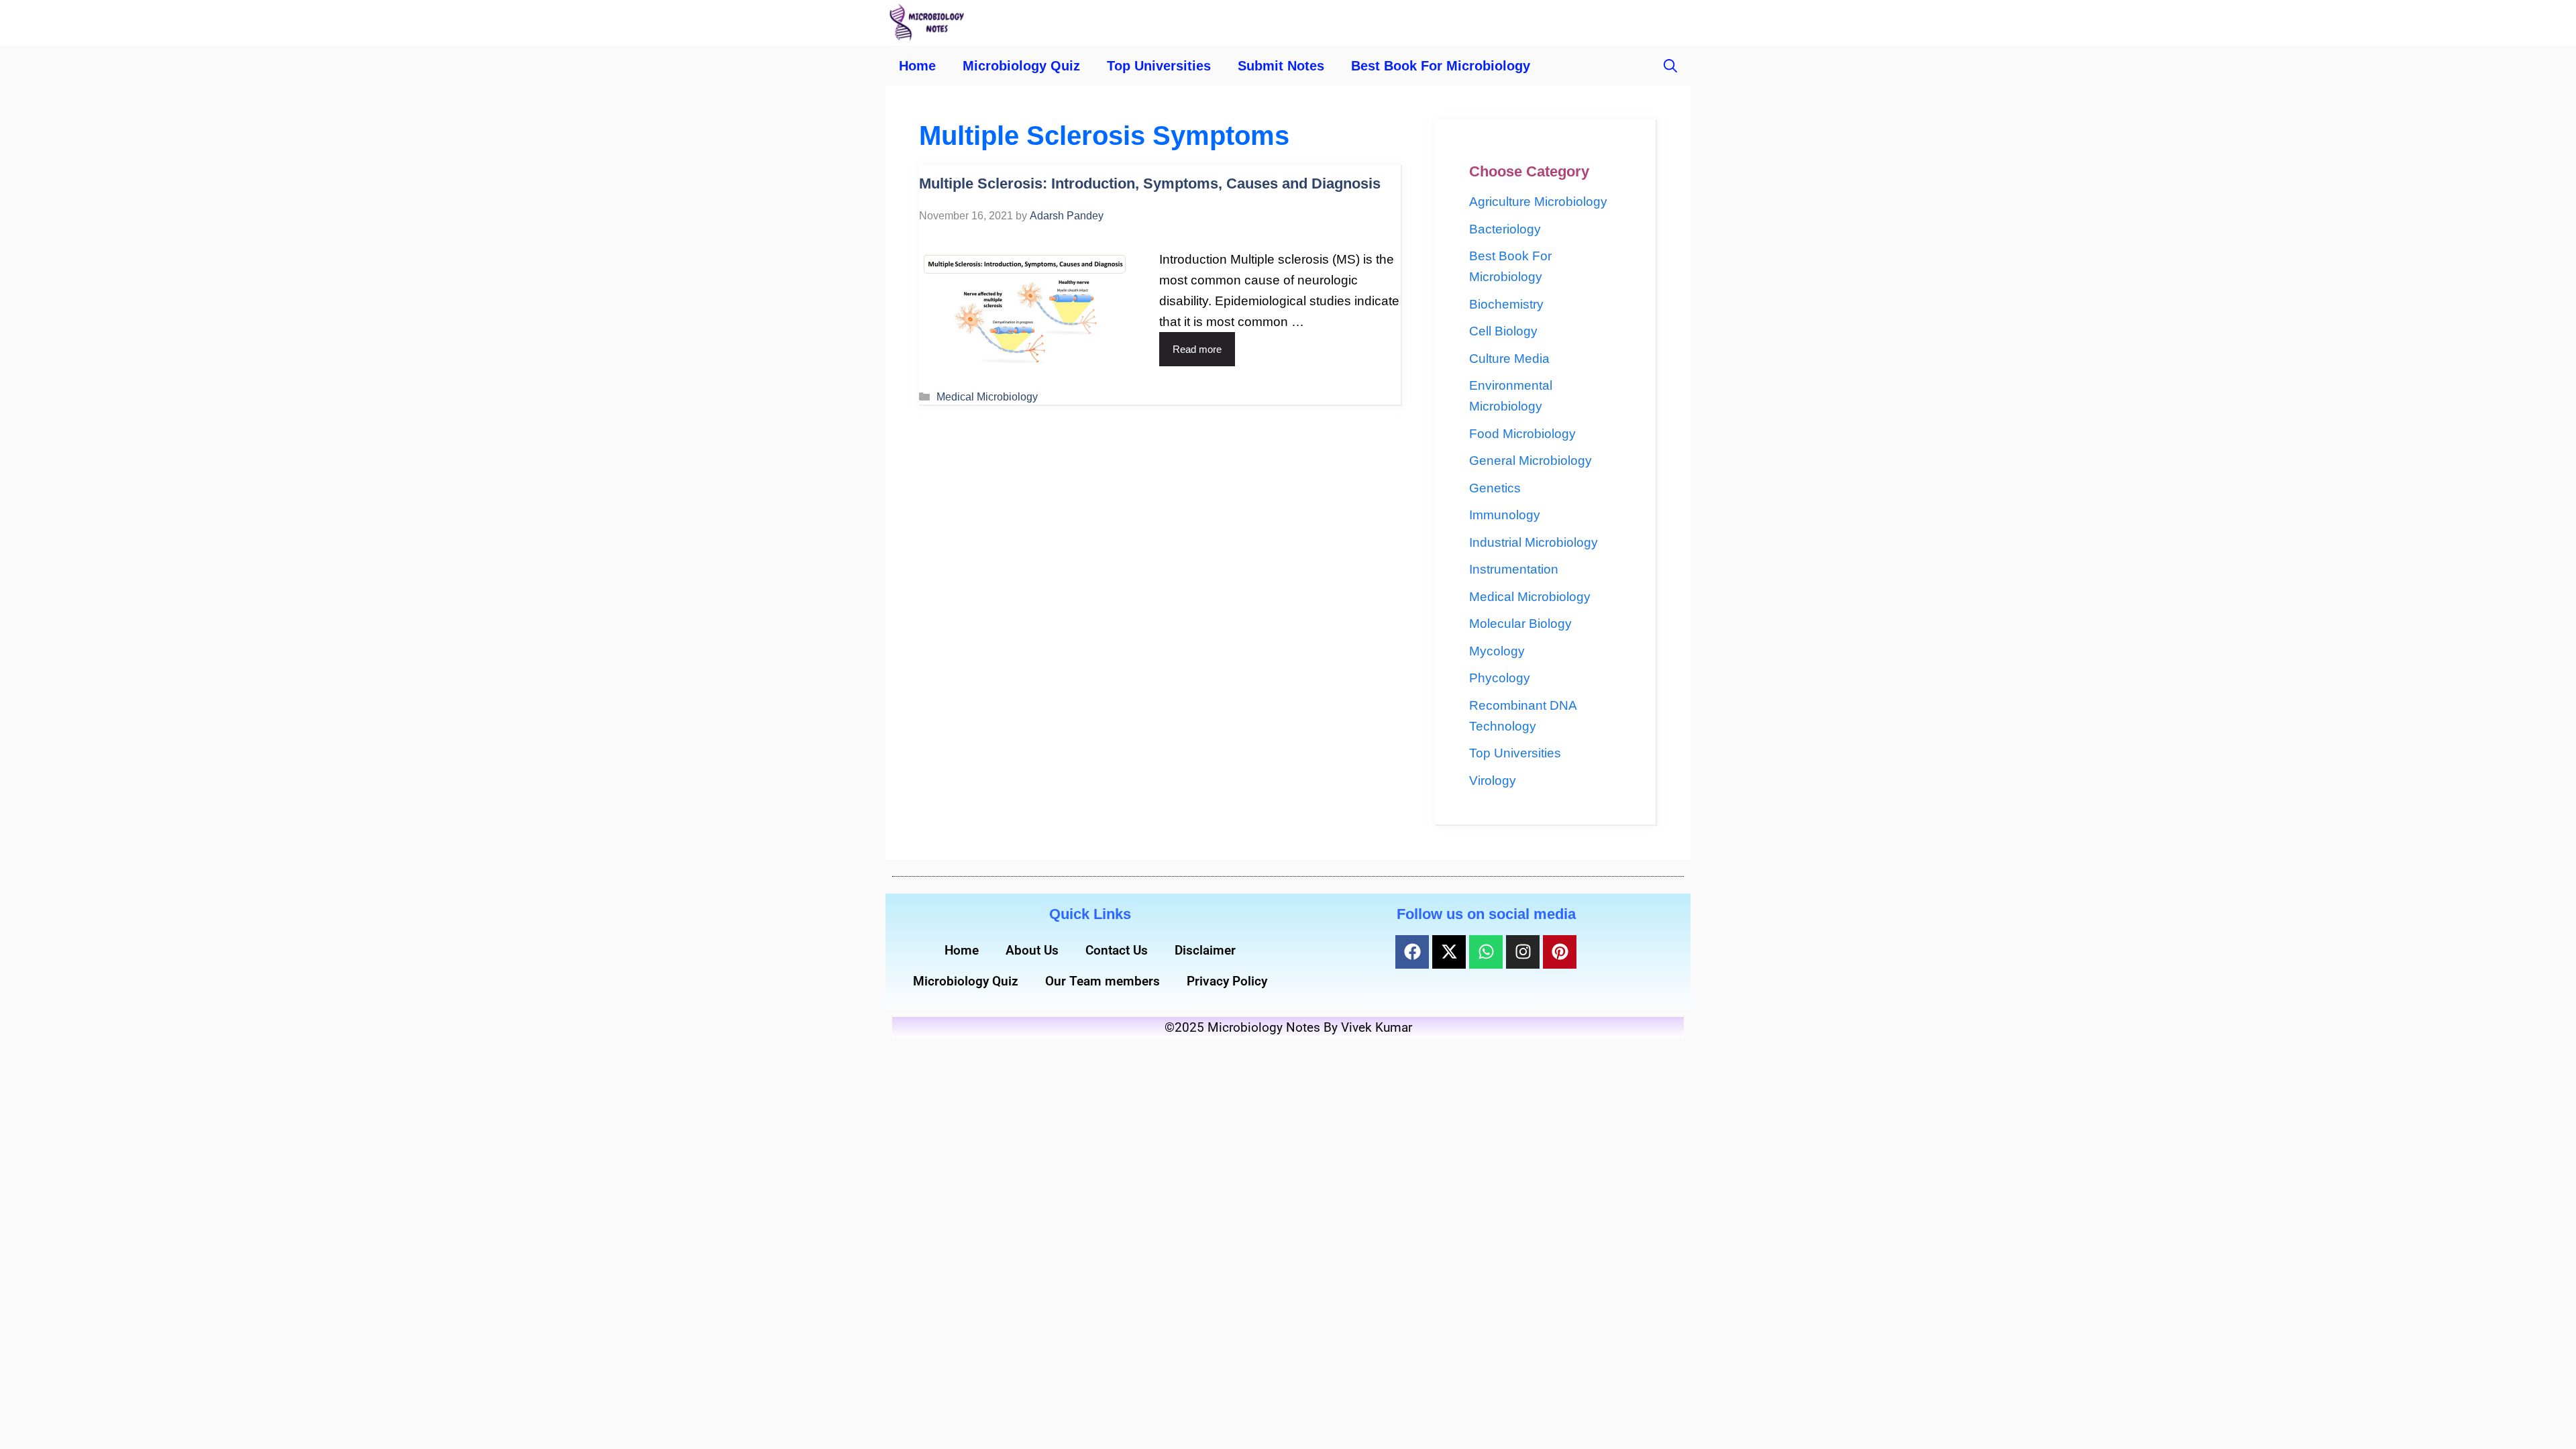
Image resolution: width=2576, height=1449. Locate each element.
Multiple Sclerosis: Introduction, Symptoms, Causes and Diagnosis (1150, 183)
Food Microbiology (1522, 434)
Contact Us (1117, 950)
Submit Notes (1281, 66)
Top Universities (1159, 66)
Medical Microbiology (987, 396)
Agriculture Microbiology (1538, 202)
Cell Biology (1503, 331)
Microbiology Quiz (1021, 66)
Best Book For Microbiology (1441, 66)
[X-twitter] (1449, 952)
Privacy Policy (1227, 981)
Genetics (1495, 488)
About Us (1032, 950)
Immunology (1505, 515)
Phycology (1500, 678)
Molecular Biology (1520, 624)
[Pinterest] (1560, 952)
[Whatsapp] (1486, 952)
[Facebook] (1412, 952)
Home (917, 66)
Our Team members (1103, 981)
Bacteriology (1505, 229)
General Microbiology (1531, 461)
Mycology (1497, 651)
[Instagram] (1523, 952)
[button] (1670, 66)
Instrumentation (1514, 569)
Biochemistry (1506, 304)
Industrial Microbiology (1534, 542)
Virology (1493, 781)
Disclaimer (1205, 950)
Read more (1197, 349)
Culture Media (1509, 359)
